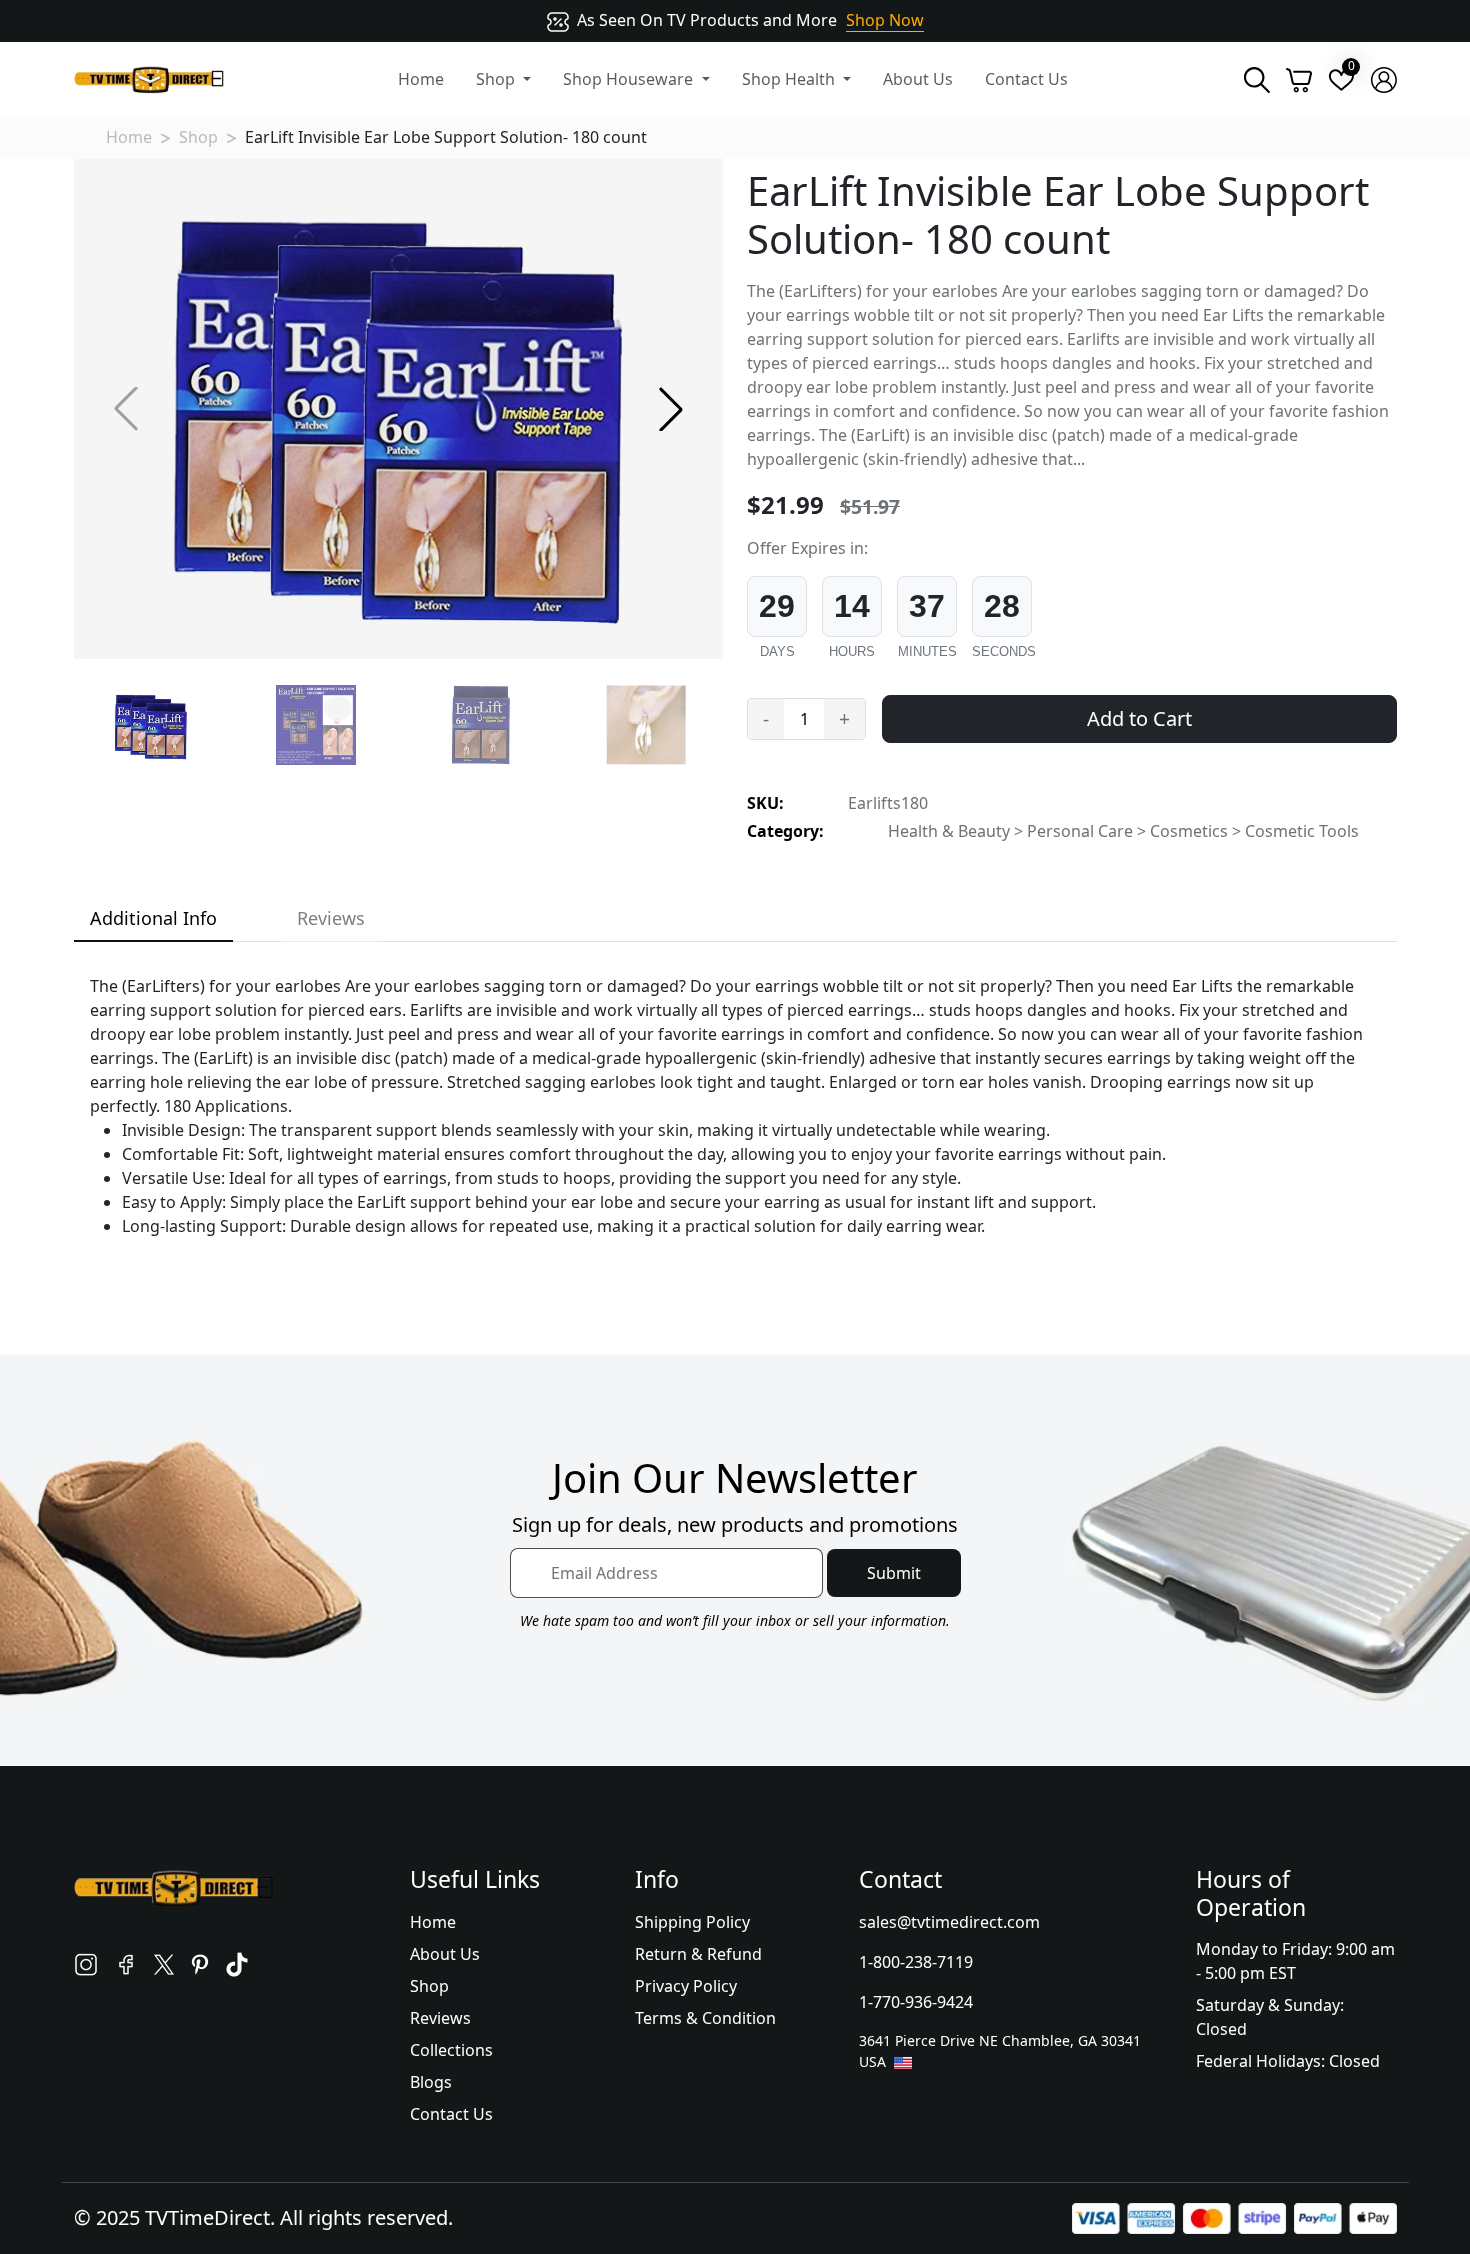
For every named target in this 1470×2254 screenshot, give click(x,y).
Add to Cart (1139, 718)
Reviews (440, 2018)
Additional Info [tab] (153, 918)
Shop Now (885, 20)
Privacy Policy (686, 1986)
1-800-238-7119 (916, 1962)
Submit (894, 1573)
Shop (198, 137)
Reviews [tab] (331, 918)
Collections (451, 2050)
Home (421, 79)
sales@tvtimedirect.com (949, 1922)
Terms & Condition (705, 2018)
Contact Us (1026, 79)
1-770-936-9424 (916, 2002)
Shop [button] (497, 79)
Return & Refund (698, 1954)
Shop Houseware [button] (630, 79)
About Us (918, 79)
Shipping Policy (692, 1922)
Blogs (431, 2082)
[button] (671, 409)
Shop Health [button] (790, 79)
